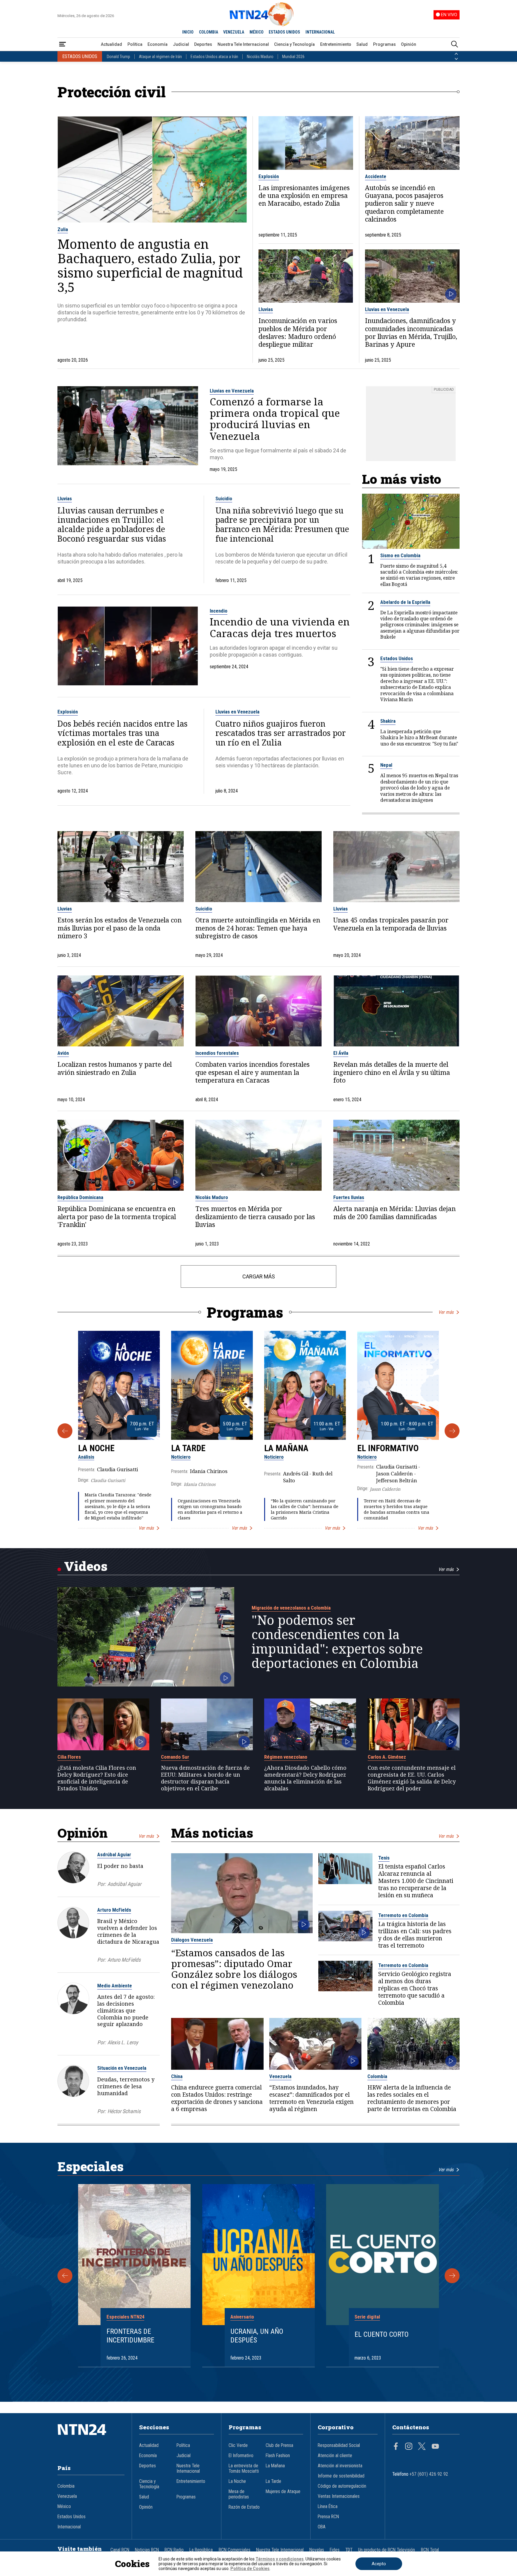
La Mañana (286, 1448)
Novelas (317, 2550)
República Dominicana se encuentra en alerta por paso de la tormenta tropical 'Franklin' (117, 1217)
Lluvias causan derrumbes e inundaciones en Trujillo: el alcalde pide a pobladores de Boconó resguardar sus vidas (112, 525)
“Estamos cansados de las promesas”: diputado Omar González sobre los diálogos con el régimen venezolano (234, 1969)
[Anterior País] (456, 54)
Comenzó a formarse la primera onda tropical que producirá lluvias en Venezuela (275, 419)
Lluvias (266, 309)
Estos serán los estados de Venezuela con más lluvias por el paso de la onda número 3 (120, 928)
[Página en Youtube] (435, 2447)
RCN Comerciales (235, 2550)
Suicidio (224, 498)
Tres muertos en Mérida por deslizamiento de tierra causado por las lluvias (255, 1217)
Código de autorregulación (342, 2486)
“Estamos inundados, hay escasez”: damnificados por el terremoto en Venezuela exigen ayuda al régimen (311, 2098)
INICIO (188, 32)
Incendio (219, 611)
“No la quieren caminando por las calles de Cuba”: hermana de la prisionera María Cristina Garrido (305, 1509)
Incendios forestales (217, 1053)
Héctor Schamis (124, 2111)
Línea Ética (328, 2507)
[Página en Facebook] (396, 2447)
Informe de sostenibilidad (341, 2476)
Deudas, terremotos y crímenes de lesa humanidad (126, 2086)
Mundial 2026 (293, 57)
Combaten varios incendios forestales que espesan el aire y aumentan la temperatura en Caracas (253, 1072)
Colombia (377, 2076)
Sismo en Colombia (400, 555)
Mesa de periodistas (239, 2494)
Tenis (384, 1858)
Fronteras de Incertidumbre (130, 2336)
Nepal (386, 765)
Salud (362, 44)
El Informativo (388, 1448)
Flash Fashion (278, 2456)
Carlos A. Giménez (387, 1757)
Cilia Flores (69, 1757)
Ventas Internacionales (339, 2496)
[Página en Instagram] (409, 2447)
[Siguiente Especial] (452, 2276)
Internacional (69, 2527)
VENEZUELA (234, 32)
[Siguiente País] (456, 59)
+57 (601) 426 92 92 (429, 2474)
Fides (335, 2550)
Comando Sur (175, 1757)
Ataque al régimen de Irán (160, 57)
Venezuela (280, 2076)
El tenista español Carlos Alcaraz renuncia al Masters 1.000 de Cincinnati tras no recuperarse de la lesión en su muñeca (416, 1881)
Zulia (63, 229)
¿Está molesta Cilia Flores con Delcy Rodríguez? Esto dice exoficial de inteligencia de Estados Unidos (97, 1778)
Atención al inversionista (340, 2466)
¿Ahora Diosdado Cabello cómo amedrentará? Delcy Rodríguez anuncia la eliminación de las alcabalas (305, 1778)
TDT (349, 2550)
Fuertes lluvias (349, 1197)
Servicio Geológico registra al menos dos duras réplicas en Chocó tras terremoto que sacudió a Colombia (415, 1988)
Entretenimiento (336, 44)
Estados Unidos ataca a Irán (214, 57)
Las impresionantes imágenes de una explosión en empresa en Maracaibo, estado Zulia (304, 196)
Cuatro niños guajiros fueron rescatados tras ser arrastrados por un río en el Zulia (281, 733)
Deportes (203, 44)
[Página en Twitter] (422, 2447)
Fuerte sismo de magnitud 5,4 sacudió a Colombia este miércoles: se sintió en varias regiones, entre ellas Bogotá (419, 575)
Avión (63, 1053)
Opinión (409, 44)
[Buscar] (454, 44)
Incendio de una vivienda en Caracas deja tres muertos (280, 627)
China (177, 2076)
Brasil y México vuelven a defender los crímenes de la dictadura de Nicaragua (128, 1931)
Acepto (379, 2564)
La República (201, 2550)
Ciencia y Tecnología (294, 44)
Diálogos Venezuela (192, 1940)
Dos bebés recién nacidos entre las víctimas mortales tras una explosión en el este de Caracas (123, 733)
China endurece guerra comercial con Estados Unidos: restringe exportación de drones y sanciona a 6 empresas (217, 2098)
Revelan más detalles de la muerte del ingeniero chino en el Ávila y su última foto (392, 1072)
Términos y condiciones (280, 2559)
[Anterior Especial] (65, 2276)
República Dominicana (80, 1197)
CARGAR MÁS (259, 1276)
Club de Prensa (279, 2445)
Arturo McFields (114, 1910)
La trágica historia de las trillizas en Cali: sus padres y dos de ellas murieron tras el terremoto (415, 1935)
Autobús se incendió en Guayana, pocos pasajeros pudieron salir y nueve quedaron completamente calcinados (404, 204)
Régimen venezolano (286, 1757)
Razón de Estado (244, 2507)
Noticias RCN (147, 2550)
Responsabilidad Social (339, 2445)
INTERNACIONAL (320, 32)
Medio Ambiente (115, 1986)
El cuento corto (382, 2334)
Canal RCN (120, 2550)
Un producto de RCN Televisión (387, 2550)
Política (135, 44)
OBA (322, 2527)
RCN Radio (174, 2550)
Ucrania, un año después (257, 2336)
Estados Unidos (397, 658)
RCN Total (430, 2550)
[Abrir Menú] (63, 44)
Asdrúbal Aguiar (114, 1854)
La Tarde (188, 1448)
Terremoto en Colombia (403, 1915)
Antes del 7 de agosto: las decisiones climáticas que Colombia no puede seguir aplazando (126, 2010)
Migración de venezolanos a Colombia (291, 1608)
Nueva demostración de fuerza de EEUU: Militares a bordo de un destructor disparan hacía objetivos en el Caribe (205, 1778)
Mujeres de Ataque (283, 2492)
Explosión (269, 176)
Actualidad (111, 44)
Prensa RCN (328, 2517)
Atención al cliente (335, 2456)
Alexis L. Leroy (123, 2042)
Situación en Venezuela (122, 2068)
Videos (86, 1566)
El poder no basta (120, 1866)
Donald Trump (118, 57)
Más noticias (212, 1833)
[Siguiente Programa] (452, 1431)
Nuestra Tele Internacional (243, 44)
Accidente (376, 176)
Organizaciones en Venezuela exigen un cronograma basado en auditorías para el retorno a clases (210, 1509)
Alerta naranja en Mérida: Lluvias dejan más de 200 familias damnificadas (394, 1213)
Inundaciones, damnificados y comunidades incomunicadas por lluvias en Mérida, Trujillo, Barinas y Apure (411, 333)
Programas (384, 44)
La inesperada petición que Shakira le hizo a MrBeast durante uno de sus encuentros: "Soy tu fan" (419, 738)
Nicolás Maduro (260, 57)
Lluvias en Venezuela (387, 309)
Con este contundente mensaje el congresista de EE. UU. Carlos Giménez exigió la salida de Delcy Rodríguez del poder (412, 1778)
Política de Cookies (250, 2569)
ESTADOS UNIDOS (284, 32)
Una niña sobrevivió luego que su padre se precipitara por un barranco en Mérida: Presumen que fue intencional (282, 525)
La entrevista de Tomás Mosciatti (244, 2469)
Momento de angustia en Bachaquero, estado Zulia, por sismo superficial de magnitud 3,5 (150, 266)
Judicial (181, 44)
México (64, 2507)
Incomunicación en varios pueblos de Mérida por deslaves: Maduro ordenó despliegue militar (298, 333)
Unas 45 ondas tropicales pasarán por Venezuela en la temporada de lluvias (391, 924)
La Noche (96, 1448)
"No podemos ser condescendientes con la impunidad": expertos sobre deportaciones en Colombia (337, 1642)
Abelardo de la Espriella (405, 602)
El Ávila (341, 1053)
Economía (158, 44)
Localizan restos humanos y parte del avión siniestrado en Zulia (115, 1068)
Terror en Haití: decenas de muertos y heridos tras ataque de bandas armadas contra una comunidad (397, 1509)
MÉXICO (257, 32)
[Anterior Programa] (65, 1431)
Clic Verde (238, 2445)
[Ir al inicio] (91, 2439)
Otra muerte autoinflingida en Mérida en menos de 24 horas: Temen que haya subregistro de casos (258, 928)
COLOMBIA (209, 32)
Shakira (388, 721)
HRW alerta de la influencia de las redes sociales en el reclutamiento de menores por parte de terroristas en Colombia (412, 2098)
